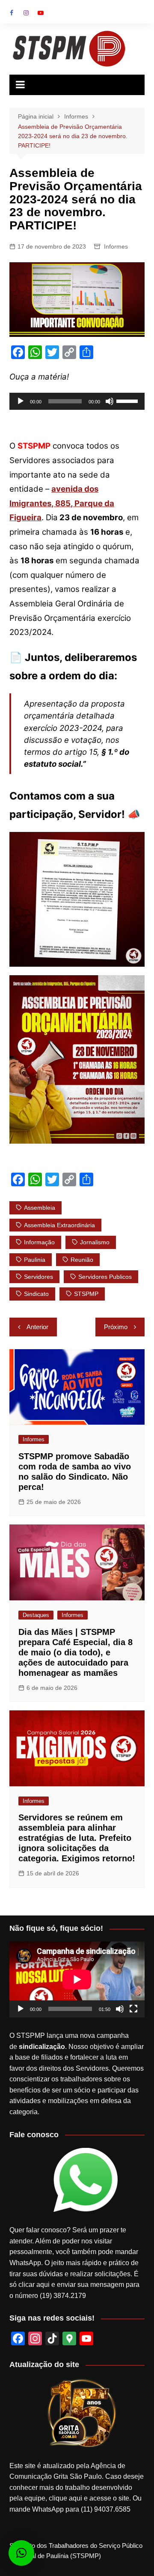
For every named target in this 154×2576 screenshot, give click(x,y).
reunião (82, 1260)
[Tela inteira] (133, 2009)
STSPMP (86, 1294)
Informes (116, 246)
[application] (77, 401)
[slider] (128, 400)
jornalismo (95, 1242)
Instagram (26, 13)
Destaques (36, 1615)
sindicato (36, 1294)
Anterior (37, 1327)
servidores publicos (105, 1277)
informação (39, 1242)
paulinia (35, 1260)
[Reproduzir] (21, 401)
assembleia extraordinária (59, 1225)
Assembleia (40, 1208)
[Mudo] (110, 401)
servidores (38, 1277)
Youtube (41, 13)
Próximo (116, 1327)
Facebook (12, 13)
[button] (21, 2553)
